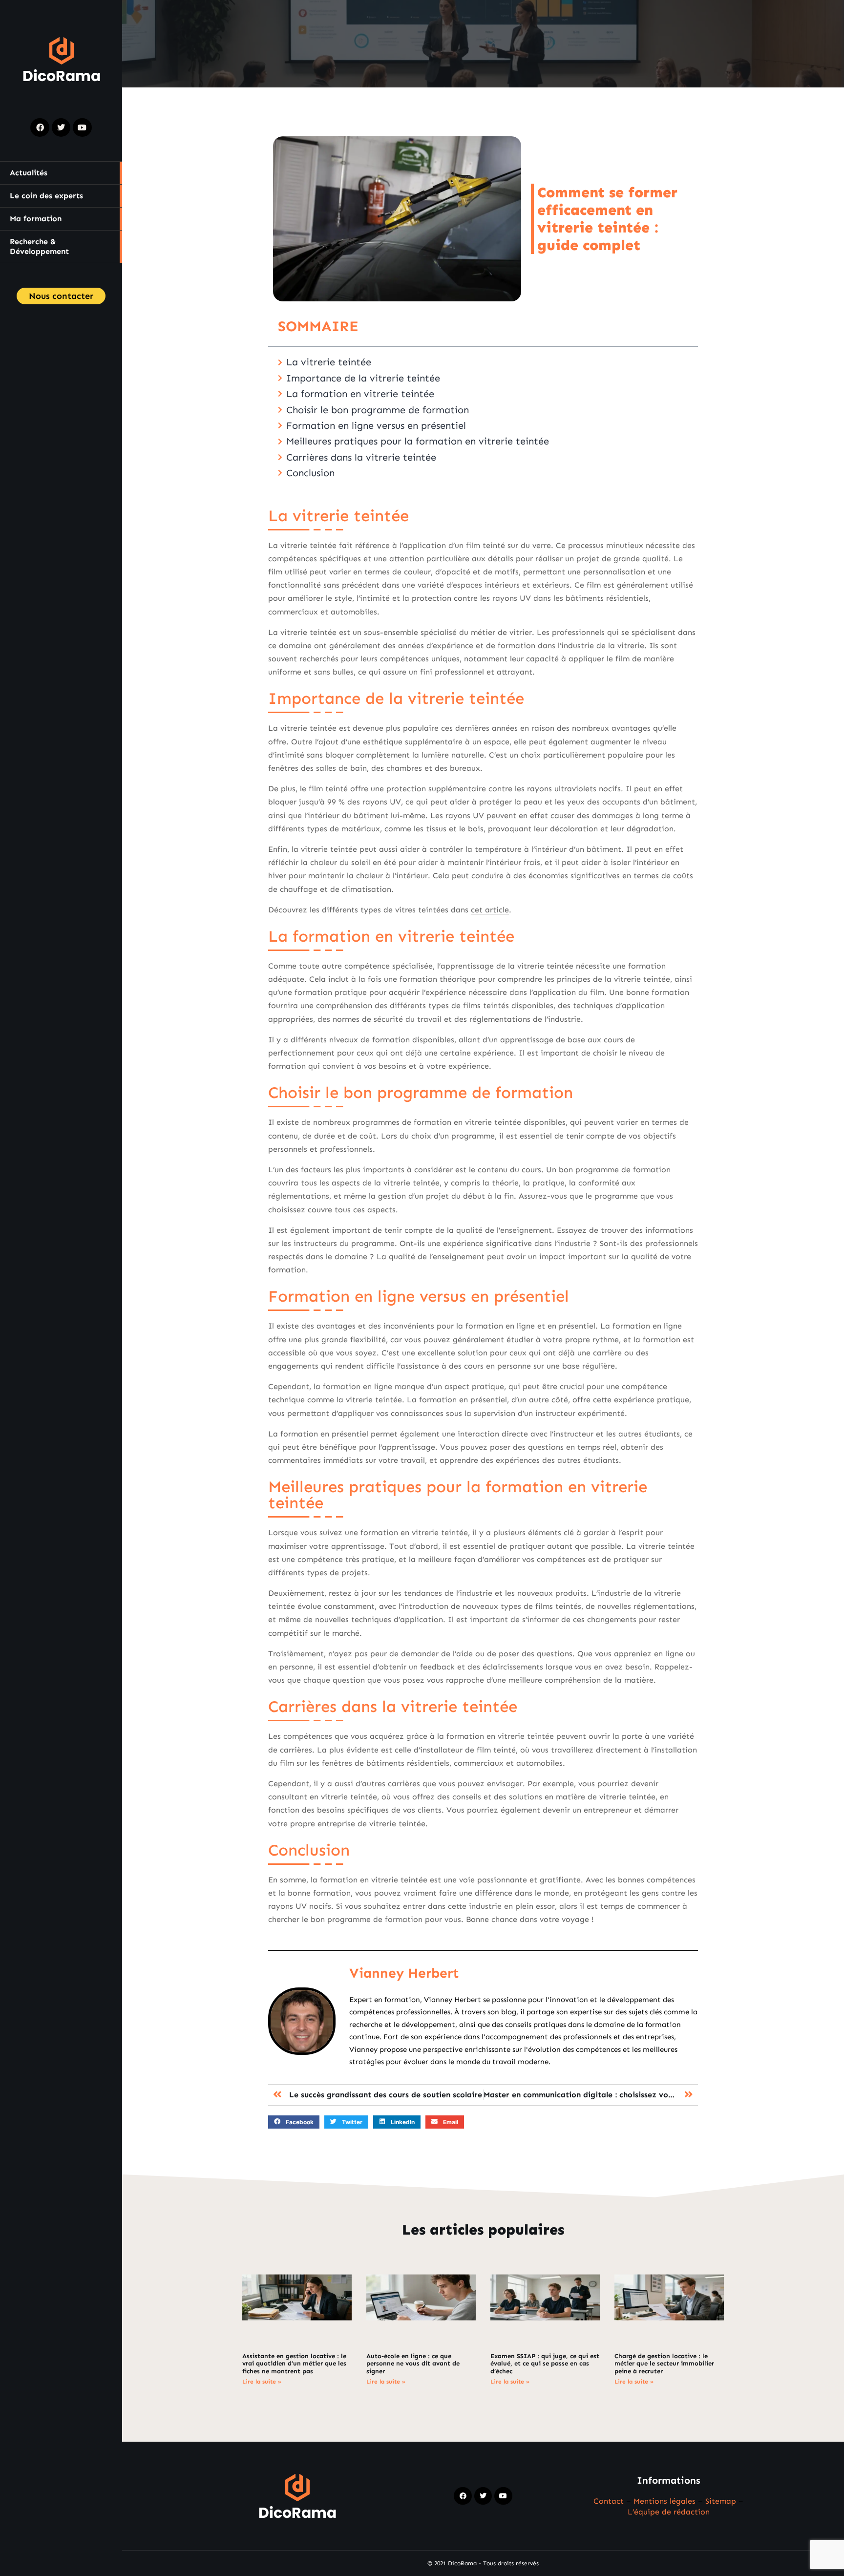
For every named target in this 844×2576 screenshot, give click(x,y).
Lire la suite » (262, 2382)
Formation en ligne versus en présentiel (376, 425)
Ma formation (36, 219)
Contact (609, 2501)
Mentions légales (665, 2501)
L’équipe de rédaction (669, 2512)
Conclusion (310, 473)
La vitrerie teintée (329, 362)
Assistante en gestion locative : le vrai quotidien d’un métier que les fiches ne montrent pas (294, 2364)
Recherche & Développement (39, 246)
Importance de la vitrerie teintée (363, 378)
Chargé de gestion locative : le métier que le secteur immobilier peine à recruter (664, 2364)
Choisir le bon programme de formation (378, 410)
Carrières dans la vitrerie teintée (361, 457)
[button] (294, 2122)
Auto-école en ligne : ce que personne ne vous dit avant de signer (413, 2364)
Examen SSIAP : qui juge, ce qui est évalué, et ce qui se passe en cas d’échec (545, 2364)
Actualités (29, 173)
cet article (490, 910)
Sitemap (721, 2501)
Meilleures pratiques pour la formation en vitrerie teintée (418, 441)
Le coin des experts (46, 196)
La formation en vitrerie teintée (360, 394)
